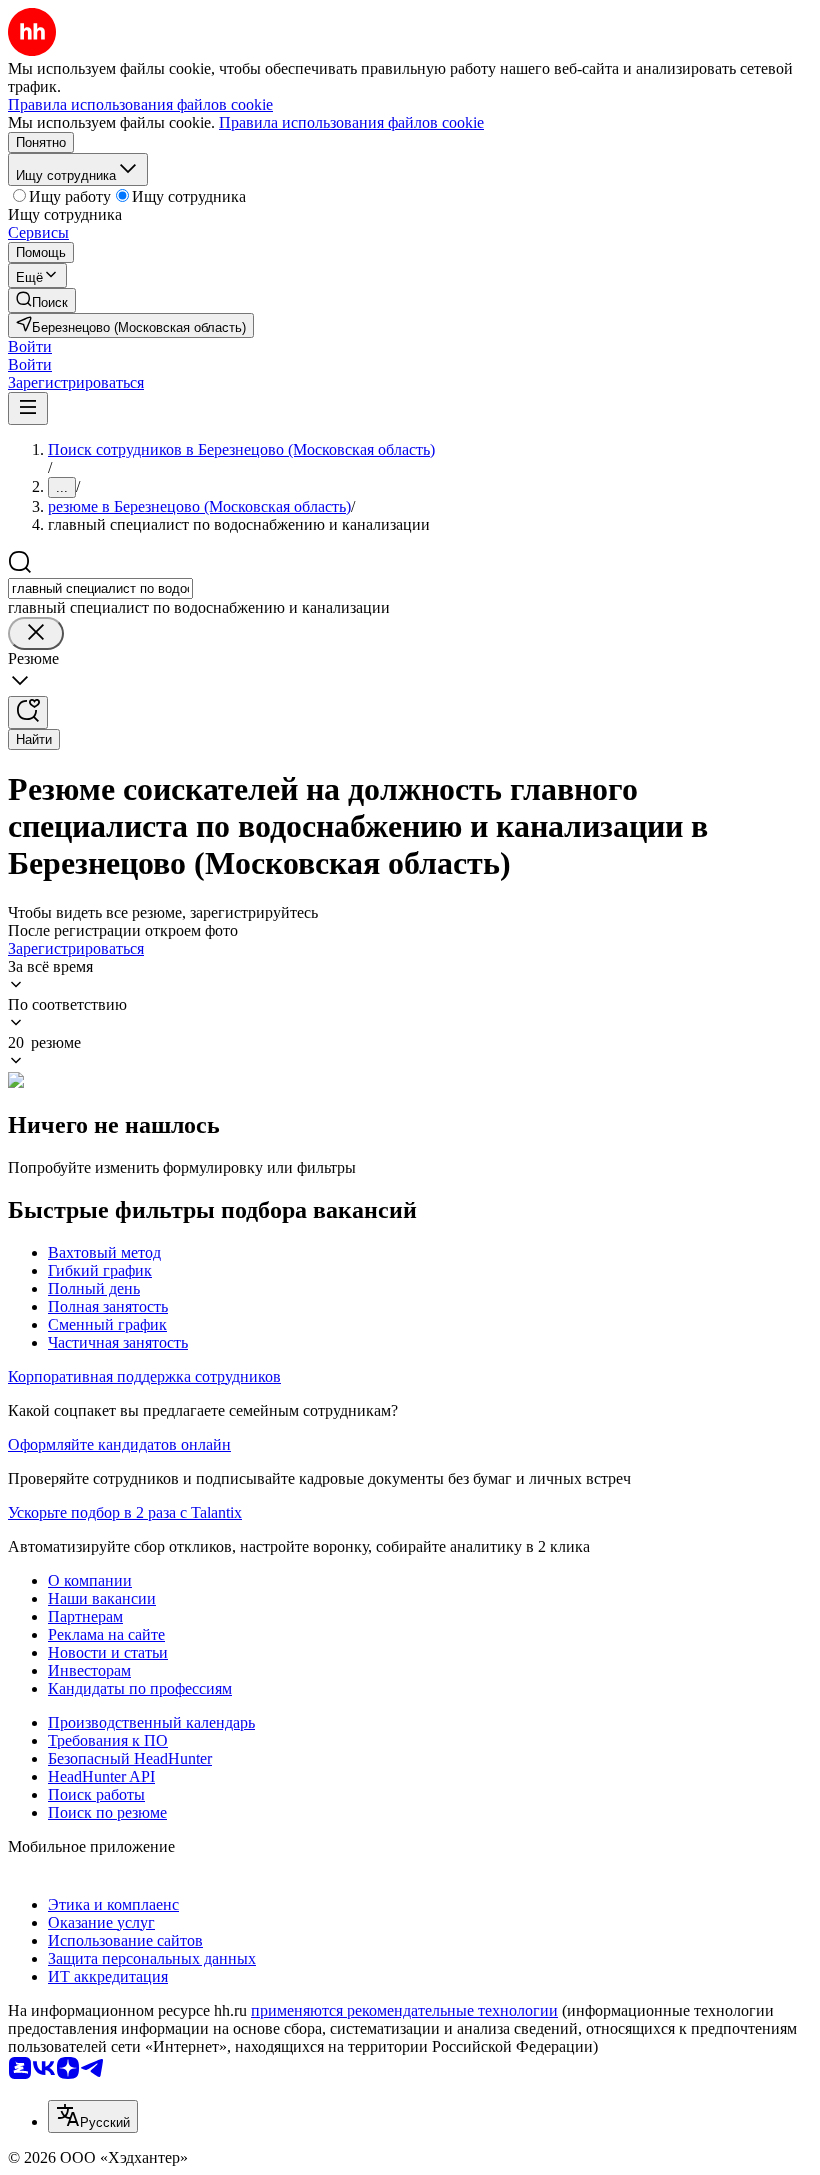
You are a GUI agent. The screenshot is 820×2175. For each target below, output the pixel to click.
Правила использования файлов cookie (351, 122)
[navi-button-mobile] (28, 408)
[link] (42, 300)
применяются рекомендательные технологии (404, 2010)
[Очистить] (36, 633)
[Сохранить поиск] (28, 712)
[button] (30, 346)
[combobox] (100, 588)
